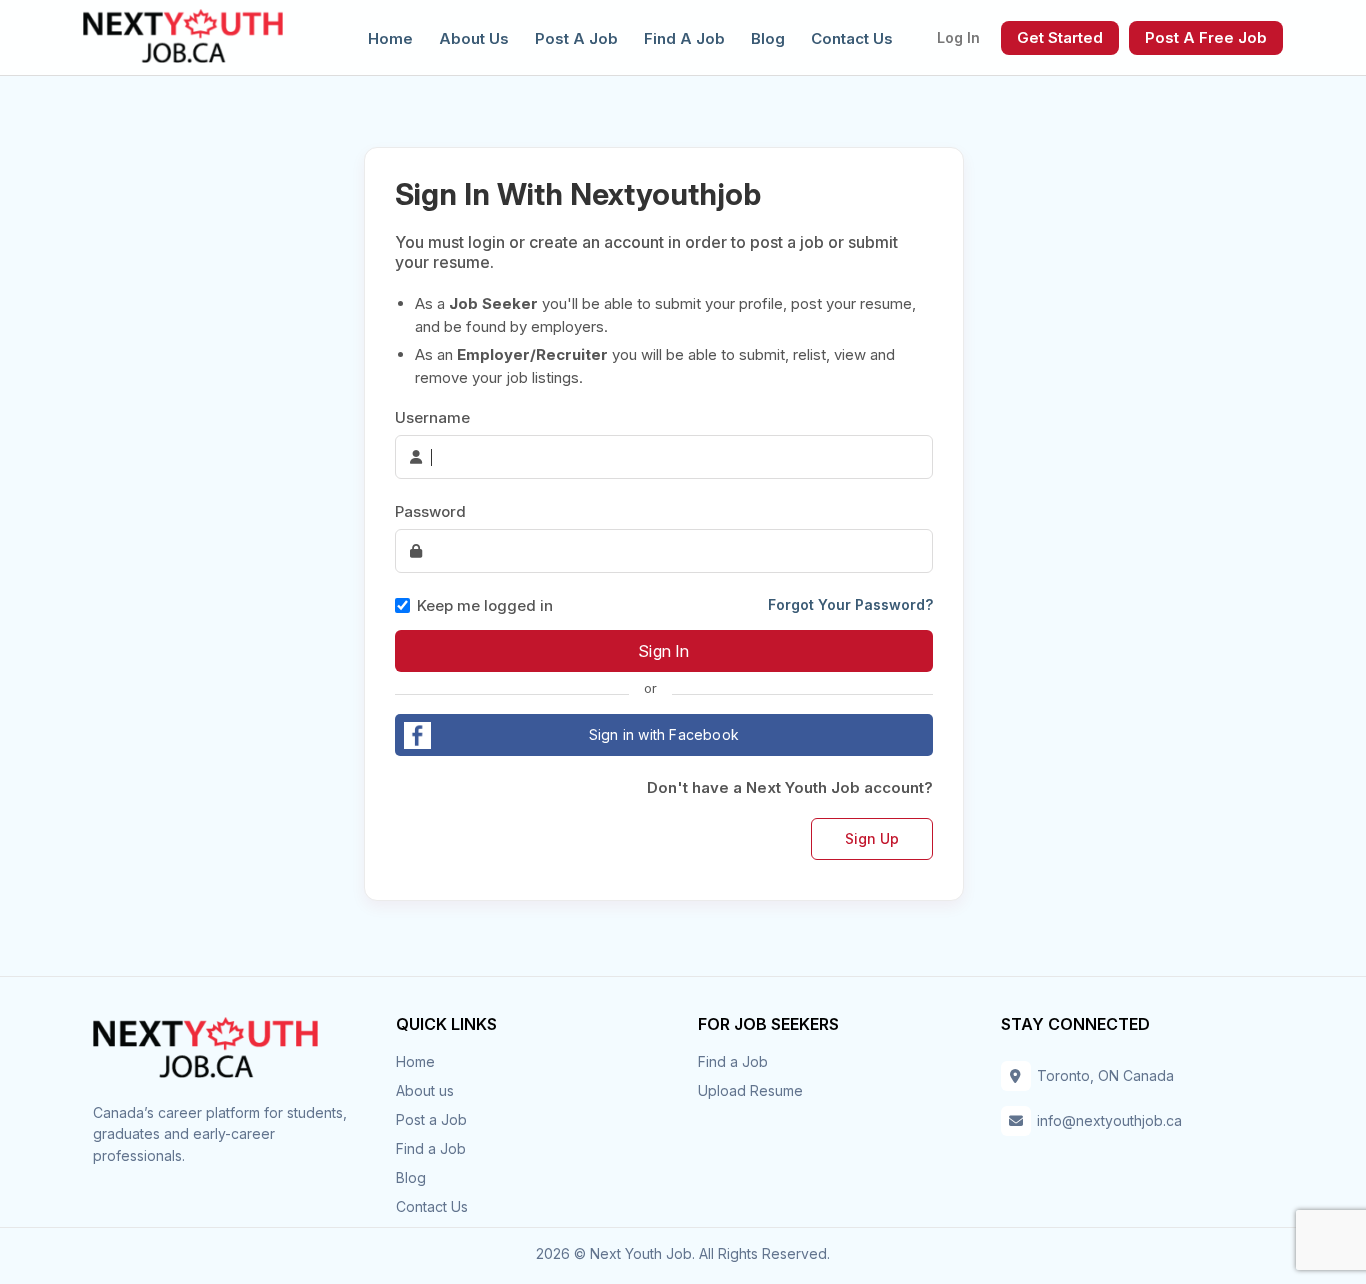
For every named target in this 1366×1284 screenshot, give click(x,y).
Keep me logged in (485, 605)
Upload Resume (750, 1090)
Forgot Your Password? (850, 604)
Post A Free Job (1206, 37)
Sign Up (872, 838)
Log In (958, 37)
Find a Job (684, 38)
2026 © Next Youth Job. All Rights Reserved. (683, 1253)
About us (474, 38)
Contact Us (852, 38)
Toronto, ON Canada (1105, 1075)
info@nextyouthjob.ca (1109, 1120)
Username (432, 417)
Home (390, 38)
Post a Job (576, 38)
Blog (768, 38)
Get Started (1060, 37)
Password (430, 511)
